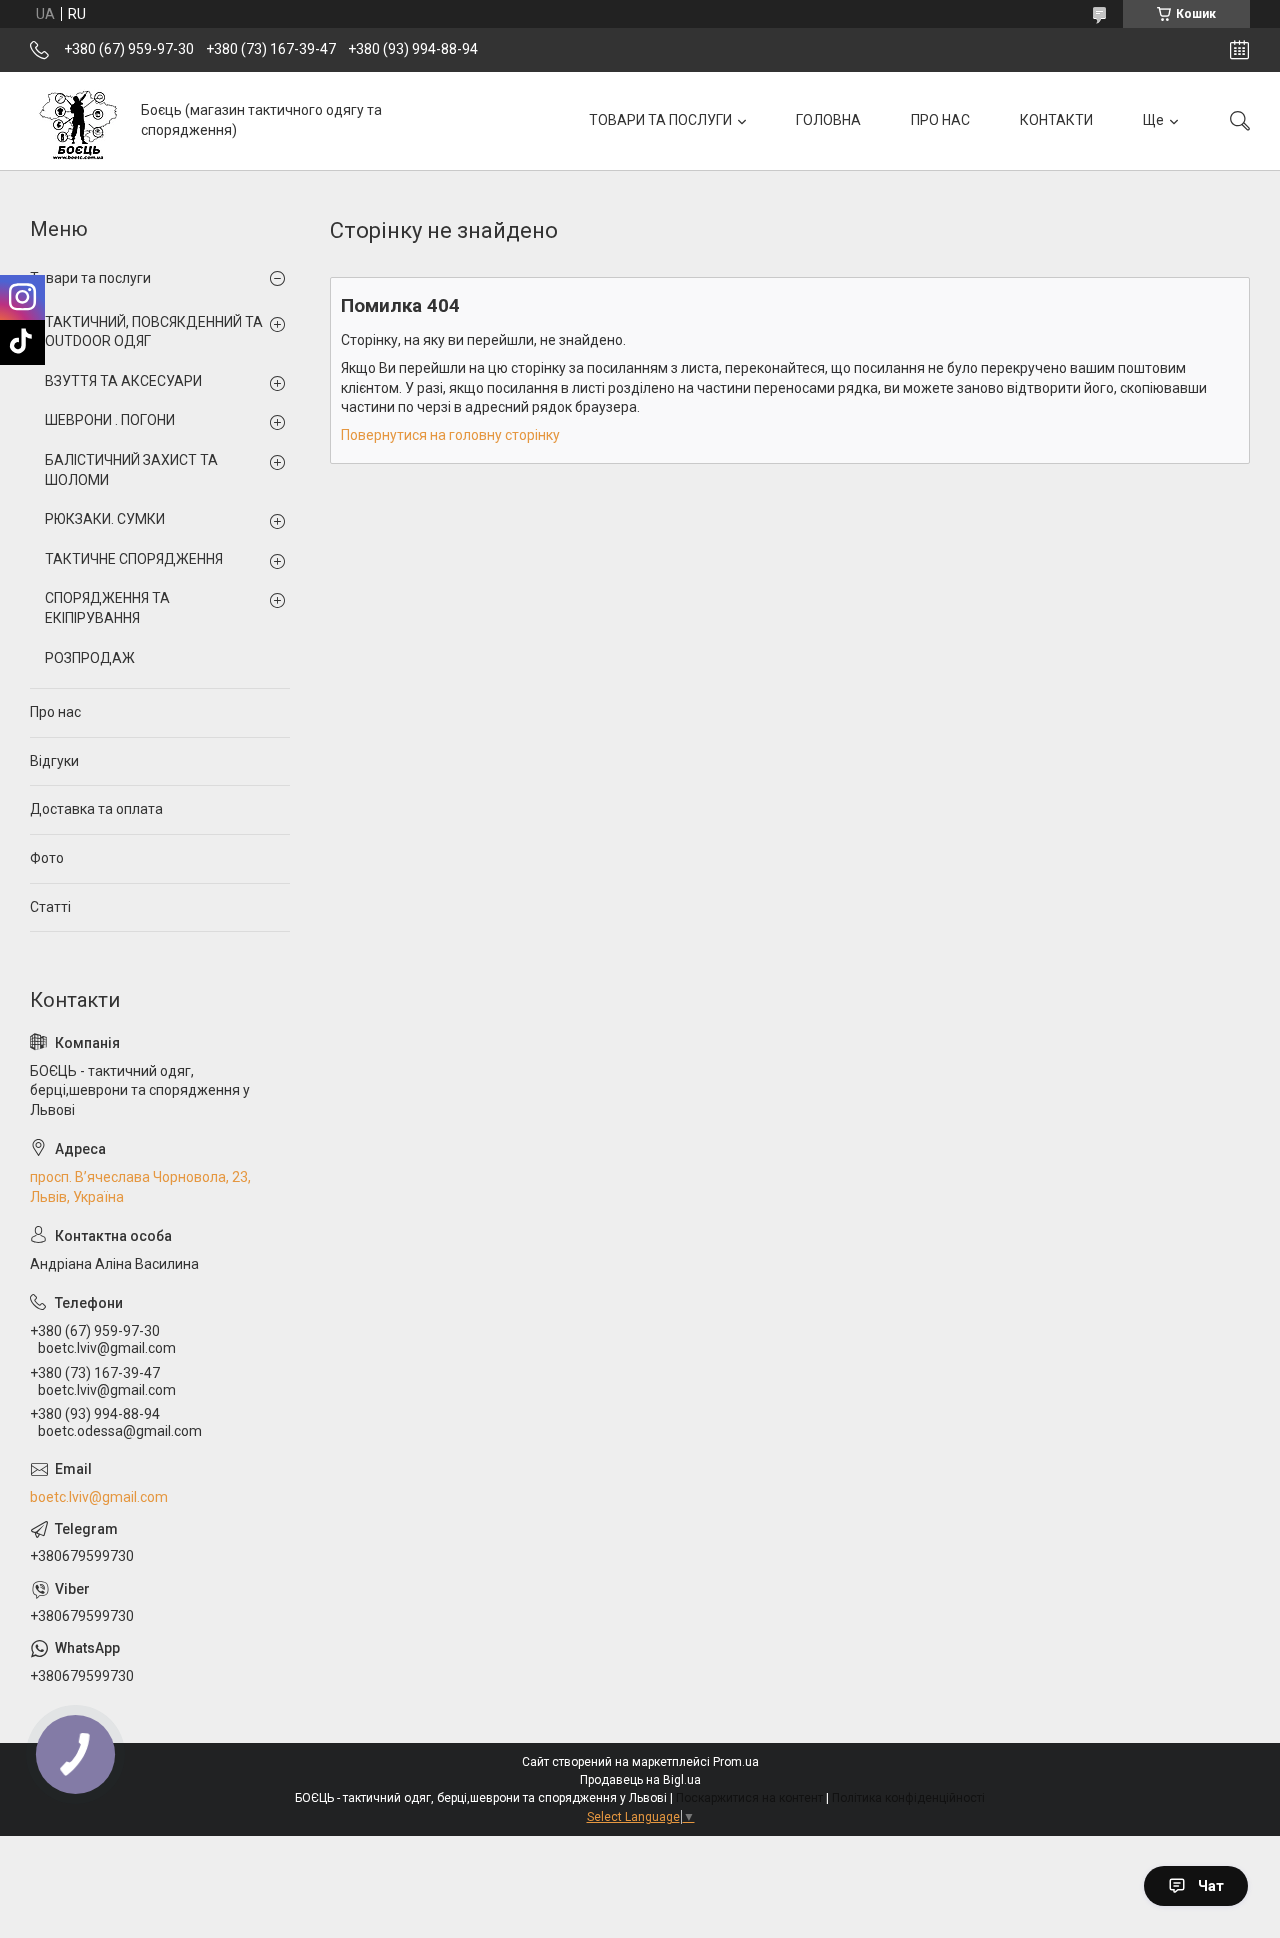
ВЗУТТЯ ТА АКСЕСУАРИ (123, 381)
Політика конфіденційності (908, 1798)
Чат (1211, 1886)
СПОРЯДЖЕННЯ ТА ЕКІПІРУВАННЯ (107, 608)
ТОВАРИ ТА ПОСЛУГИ (660, 120)
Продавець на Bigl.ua (640, 1780)
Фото (47, 858)
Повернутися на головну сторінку (450, 435)
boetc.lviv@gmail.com (99, 1497)
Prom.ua (736, 1762)
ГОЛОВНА (828, 120)
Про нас (55, 712)
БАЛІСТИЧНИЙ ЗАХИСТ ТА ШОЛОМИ (131, 470)
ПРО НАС (940, 120)
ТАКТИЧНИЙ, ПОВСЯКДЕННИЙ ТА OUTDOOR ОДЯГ (154, 332)
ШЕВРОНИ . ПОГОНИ (110, 420)
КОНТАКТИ (1056, 120)
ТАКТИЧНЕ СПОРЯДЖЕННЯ (134, 559)
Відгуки (54, 761)
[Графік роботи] (1239, 50)
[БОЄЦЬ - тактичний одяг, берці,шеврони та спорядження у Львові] (78, 120)
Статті (50, 907)
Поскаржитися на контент (749, 1798)
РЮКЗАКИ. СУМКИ (105, 519)
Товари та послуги (90, 278)
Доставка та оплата (96, 809)
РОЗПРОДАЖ (90, 658)
